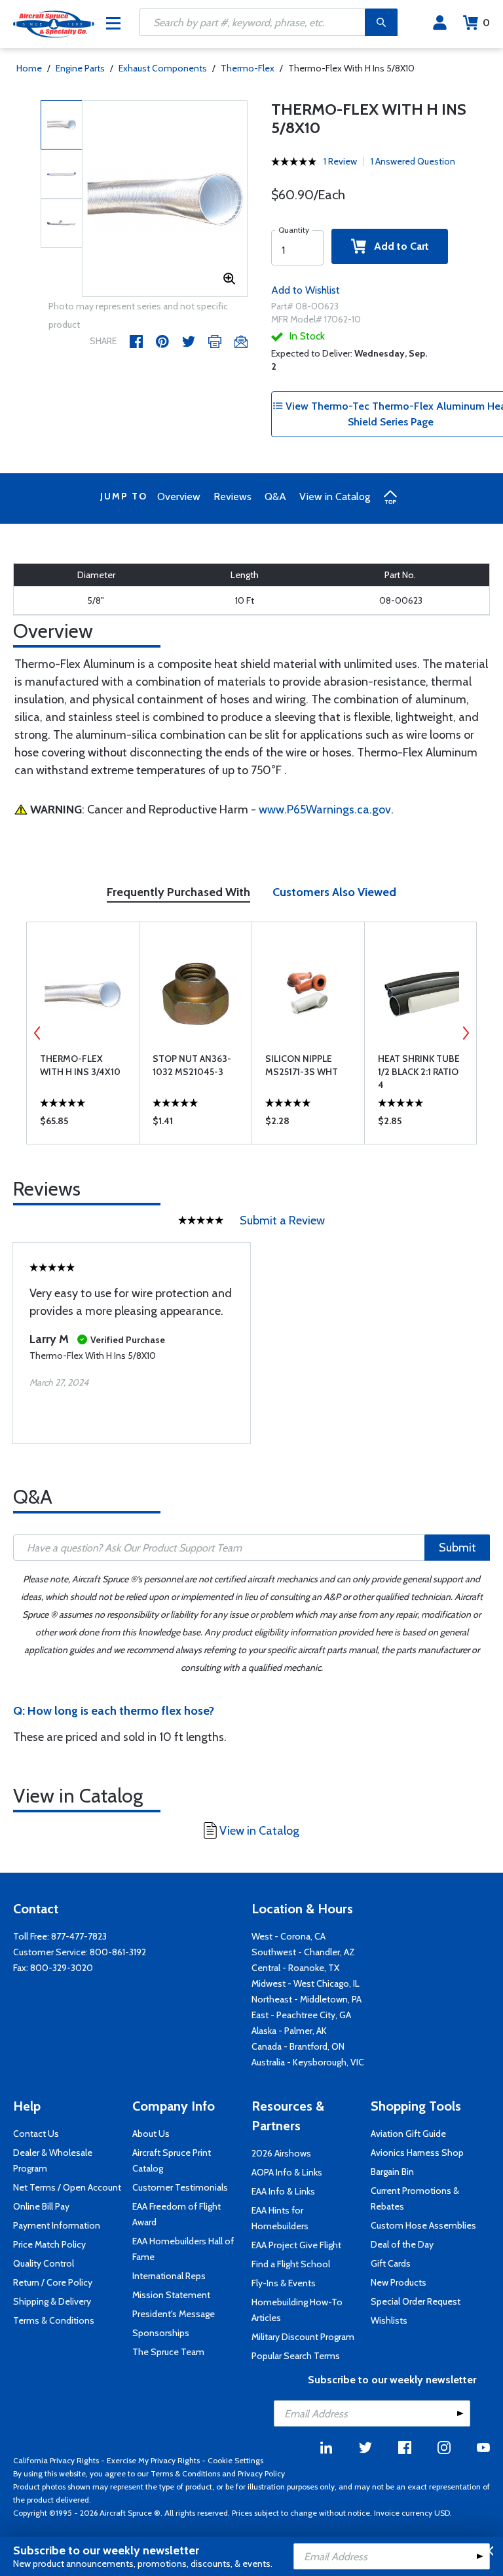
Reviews (233, 497)
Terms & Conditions (54, 2320)
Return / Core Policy (53, 2282)
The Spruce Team (168, 2352)
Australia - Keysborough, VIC (308, 2062)
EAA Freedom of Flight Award (177, 2214)
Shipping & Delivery (52, 2301)
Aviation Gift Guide (408, 2134)
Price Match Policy (49, 2244)
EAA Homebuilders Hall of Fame (183, 2249)
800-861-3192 (118, 1952)
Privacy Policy (261, 2473)
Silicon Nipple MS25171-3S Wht (302, 1065)
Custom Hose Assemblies (423, 2225)
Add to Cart (398, 246)
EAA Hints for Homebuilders (280, 2218)
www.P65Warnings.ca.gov (325, 810)
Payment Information (57, 2225)
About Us (151, 2134)
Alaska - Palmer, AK (289, 2031)
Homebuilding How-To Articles (297, 2310)
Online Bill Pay (41, 2206)
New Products (399, 2282)
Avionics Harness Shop (417, 2153)
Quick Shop (83, 1124)
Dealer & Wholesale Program (53, 2160)
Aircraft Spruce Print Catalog (172, 2160)
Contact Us (36, 2134)
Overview (179, 497)
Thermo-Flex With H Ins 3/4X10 (80, 1065)
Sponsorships (161, 2333)
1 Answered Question (413, 161)
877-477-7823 (79, 1936)
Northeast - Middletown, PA (307, 1999)
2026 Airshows (281, 2153)
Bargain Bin (392, 2172)
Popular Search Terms (296, 2356)
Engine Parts (80, 68)
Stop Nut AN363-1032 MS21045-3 (192, 1065)
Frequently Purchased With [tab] (178, 892)
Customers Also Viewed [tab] (334, 892)
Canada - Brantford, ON (298, 2046)
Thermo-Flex (248, 68)
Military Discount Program (303, 2337)
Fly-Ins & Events (284, 2283)
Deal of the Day (402, 2244)
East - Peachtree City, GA (301, 2015)
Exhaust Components (163, 68)
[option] (165, 199)
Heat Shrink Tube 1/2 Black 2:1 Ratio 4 (419, 1072)
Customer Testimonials (180, 2187)
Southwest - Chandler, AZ (303, 1952)
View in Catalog (335, 497)
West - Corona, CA (289, 1936)
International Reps (169, 2276)
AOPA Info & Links (287, 2172)
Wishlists (389, 2320)
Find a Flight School (291, 2264)
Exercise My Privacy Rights (153, 2460)
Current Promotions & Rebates (415, 2198)
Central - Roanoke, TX (295, 1968)
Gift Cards (391, 2263)
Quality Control (44, 2263)
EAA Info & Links (283, 2191)
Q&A (275, 497)
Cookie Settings (235, 2460)
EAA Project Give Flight (296, 2245)
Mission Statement (171, 2295)
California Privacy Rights (56, 2460)
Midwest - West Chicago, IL (306, 1983)
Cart (486, 23)
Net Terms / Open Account (67, 2187)
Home (29, 68)
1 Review (340, 161)
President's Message (174, 2314)
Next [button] (466, 1033)
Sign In (440, 23)
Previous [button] (37, 1033)
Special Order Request (416, 2301)
